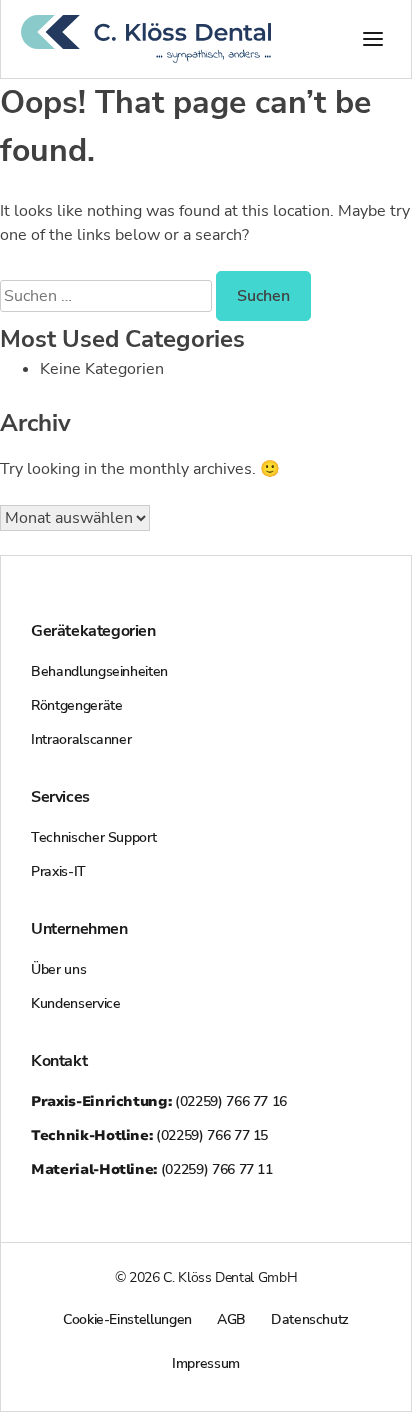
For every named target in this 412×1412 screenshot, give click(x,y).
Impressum (206, 1363)
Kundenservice (75, 1003)
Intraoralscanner (81, 739)
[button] (373, 39)
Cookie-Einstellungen (127, 1319)
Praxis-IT (58, 871)
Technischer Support (93, 837)
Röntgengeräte (76, 705)
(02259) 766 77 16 (159, 1101)
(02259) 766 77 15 (149, 1135)
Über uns (58, 969)
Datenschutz (310, 1319)
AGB (231, 1319)
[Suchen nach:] (108, 296)
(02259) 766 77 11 (152, 1169)
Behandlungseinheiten (99, 671)
